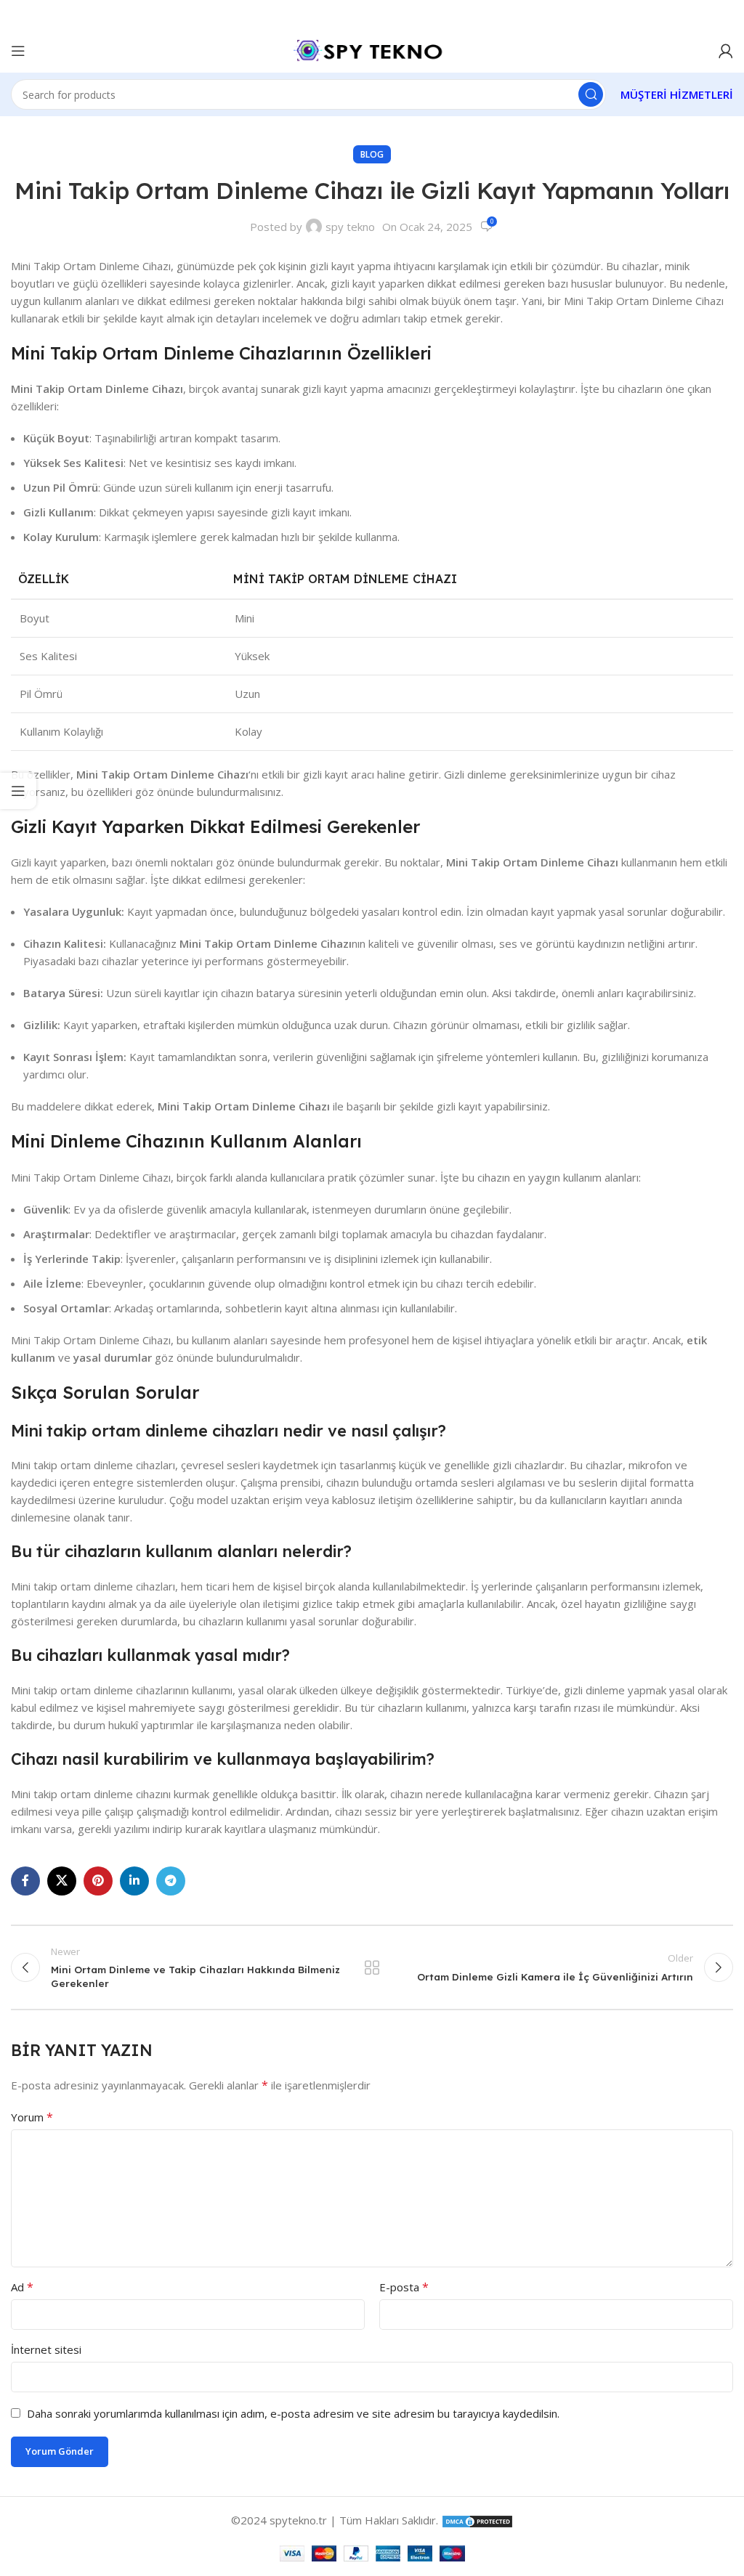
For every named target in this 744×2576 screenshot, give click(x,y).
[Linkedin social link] (134, 1881)
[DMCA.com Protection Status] (477, 2520)
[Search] (591, 94)
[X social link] (62, 1881)
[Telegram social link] (171, 1881)
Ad (22, 2287)
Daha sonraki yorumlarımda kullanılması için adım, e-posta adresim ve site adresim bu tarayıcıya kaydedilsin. (293, 2413)
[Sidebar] (18, 791)
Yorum (32, 2117)
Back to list (372, 1967)
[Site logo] (372, 49)
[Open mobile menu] (18, 51)
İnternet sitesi (46, 2349)
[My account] (726, 51)
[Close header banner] (726, 15)
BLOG (372, 154)
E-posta (404, 2287)
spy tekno (350, 227)
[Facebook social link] (25, 1881)
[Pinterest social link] (98, 1881)
